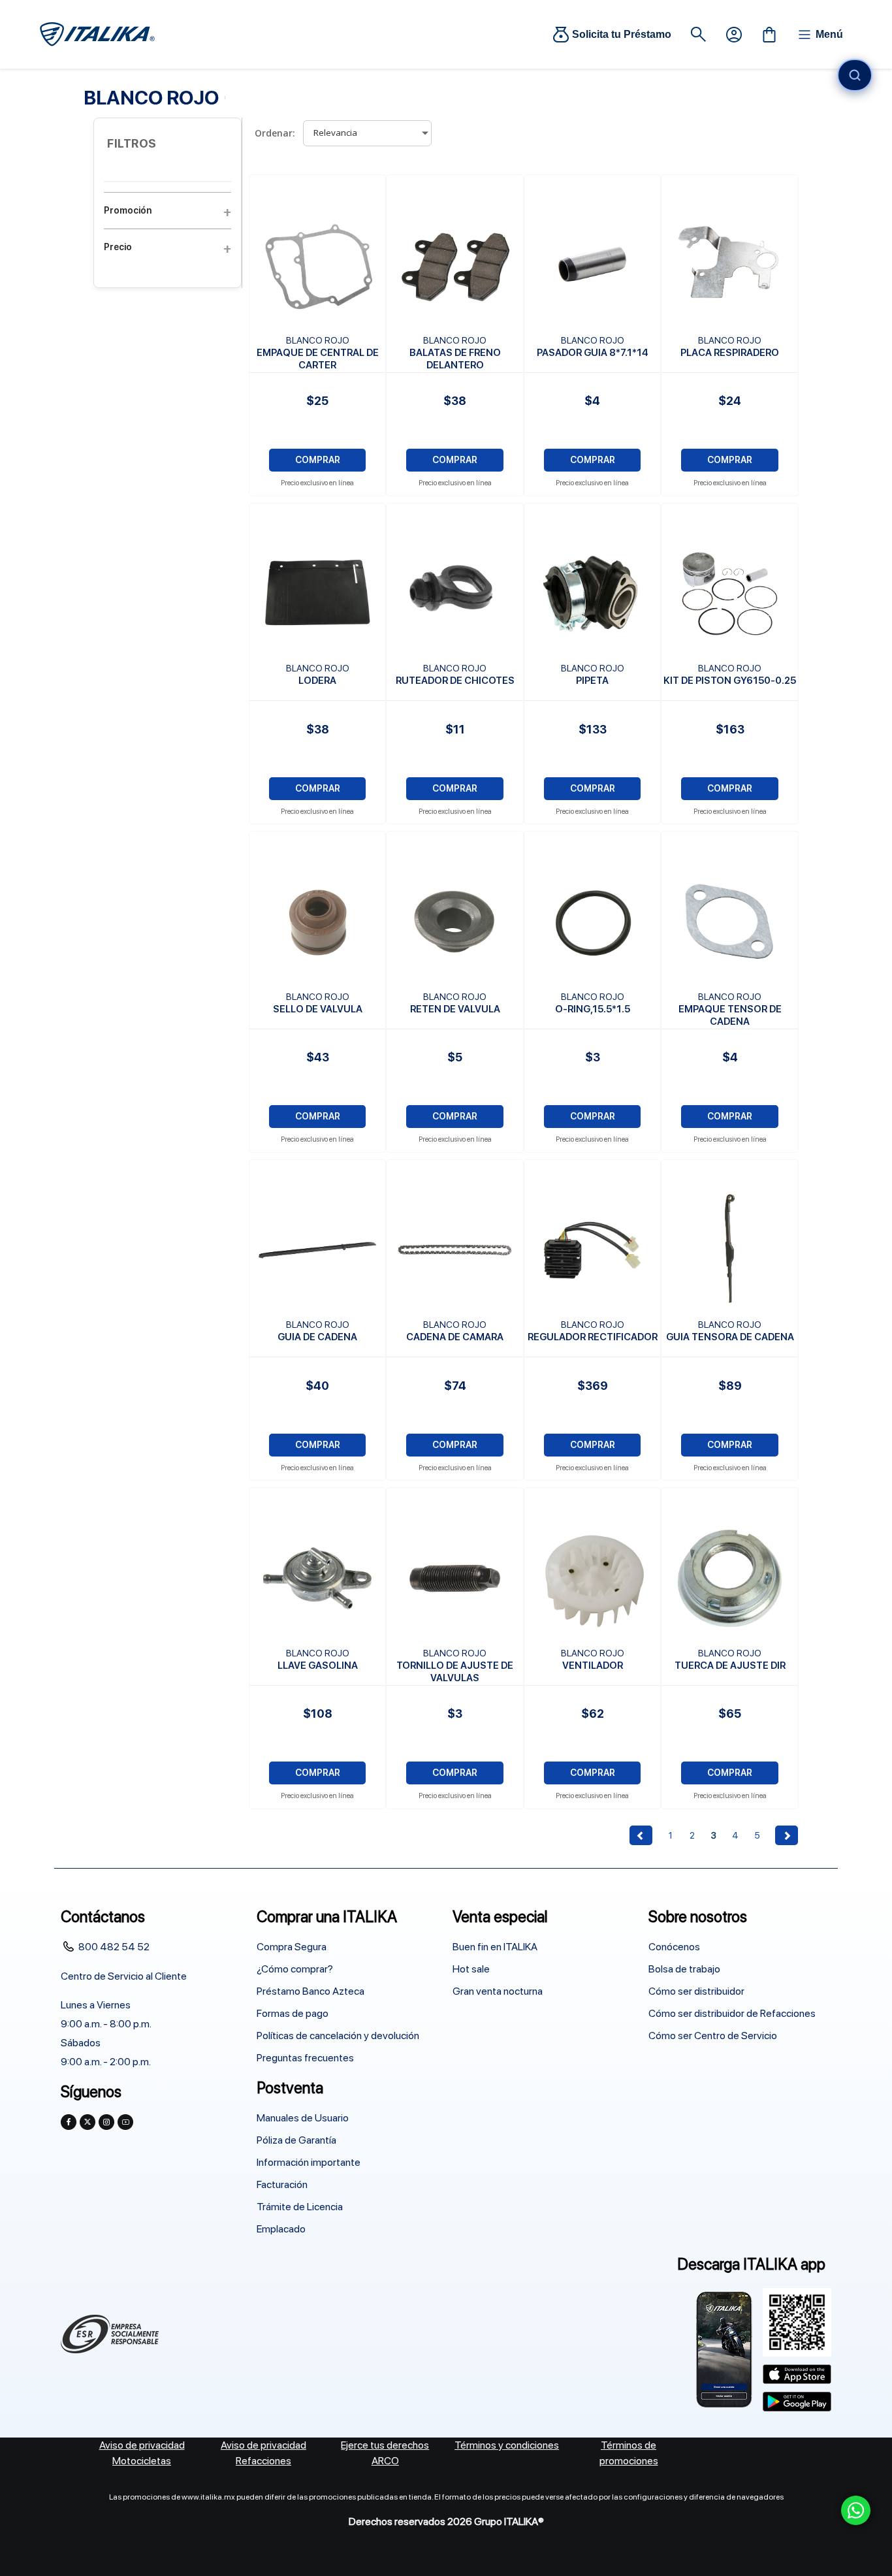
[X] (88, 2122)
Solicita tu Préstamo (622, 34)
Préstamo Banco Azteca (311, 1991)
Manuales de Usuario (303, 2118)
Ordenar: (275, 133)
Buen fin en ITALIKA (495, 1947)
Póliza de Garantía (296, 2140)
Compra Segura (292, 1947)
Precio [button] (118, 247)
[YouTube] (125, 2122)
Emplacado (281, 2229)
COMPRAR (318, 460)
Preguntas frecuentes (305, 2058)
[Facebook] (69, 2122)
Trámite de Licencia (300, 2207)
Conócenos (674, 1947)
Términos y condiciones (507, 2445)
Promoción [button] (128, 210)
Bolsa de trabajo (684, 1969)
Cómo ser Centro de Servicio (713, 2036)
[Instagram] (106, 2122)
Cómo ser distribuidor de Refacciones (732, 2013)
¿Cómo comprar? (295, 1969)
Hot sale (471, 1969)
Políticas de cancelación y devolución (338, 2036)
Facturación (282, 2184)
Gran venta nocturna (498, 1991)
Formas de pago (293, 2013)
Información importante (309, 2162)
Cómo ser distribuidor (696, 1991)
